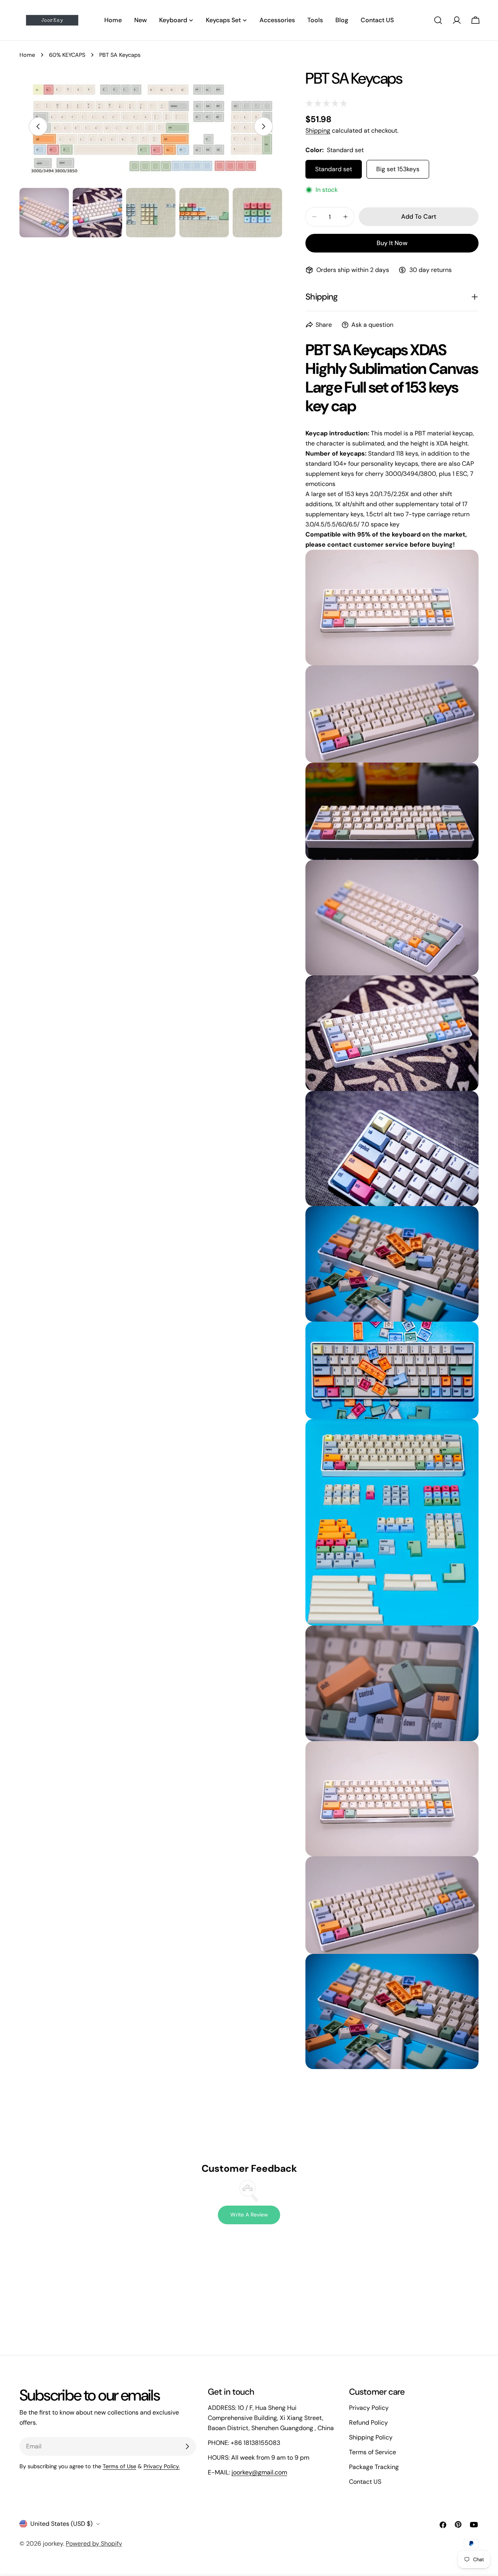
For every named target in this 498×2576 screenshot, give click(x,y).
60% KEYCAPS (67, 55)
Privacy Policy (369, 2408)
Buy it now (392, 243)
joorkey (53, 2544)
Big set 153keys (398, 169)
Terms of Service (373, 2452)
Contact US (365, 2482)
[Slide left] (38, 126)
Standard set (334, 169)
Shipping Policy (371, 2437)
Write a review (249, 2215)
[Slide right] (263, 126)
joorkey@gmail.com (259, 2472)
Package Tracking (374, 2467)
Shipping (318, 131)
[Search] (438, 20)
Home (27, 55)
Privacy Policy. (162, 2466)
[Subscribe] (187, 2446)
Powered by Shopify (94, 2544)
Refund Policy (368, 2423)
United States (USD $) (61, 2524)
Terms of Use (119, 2466)
